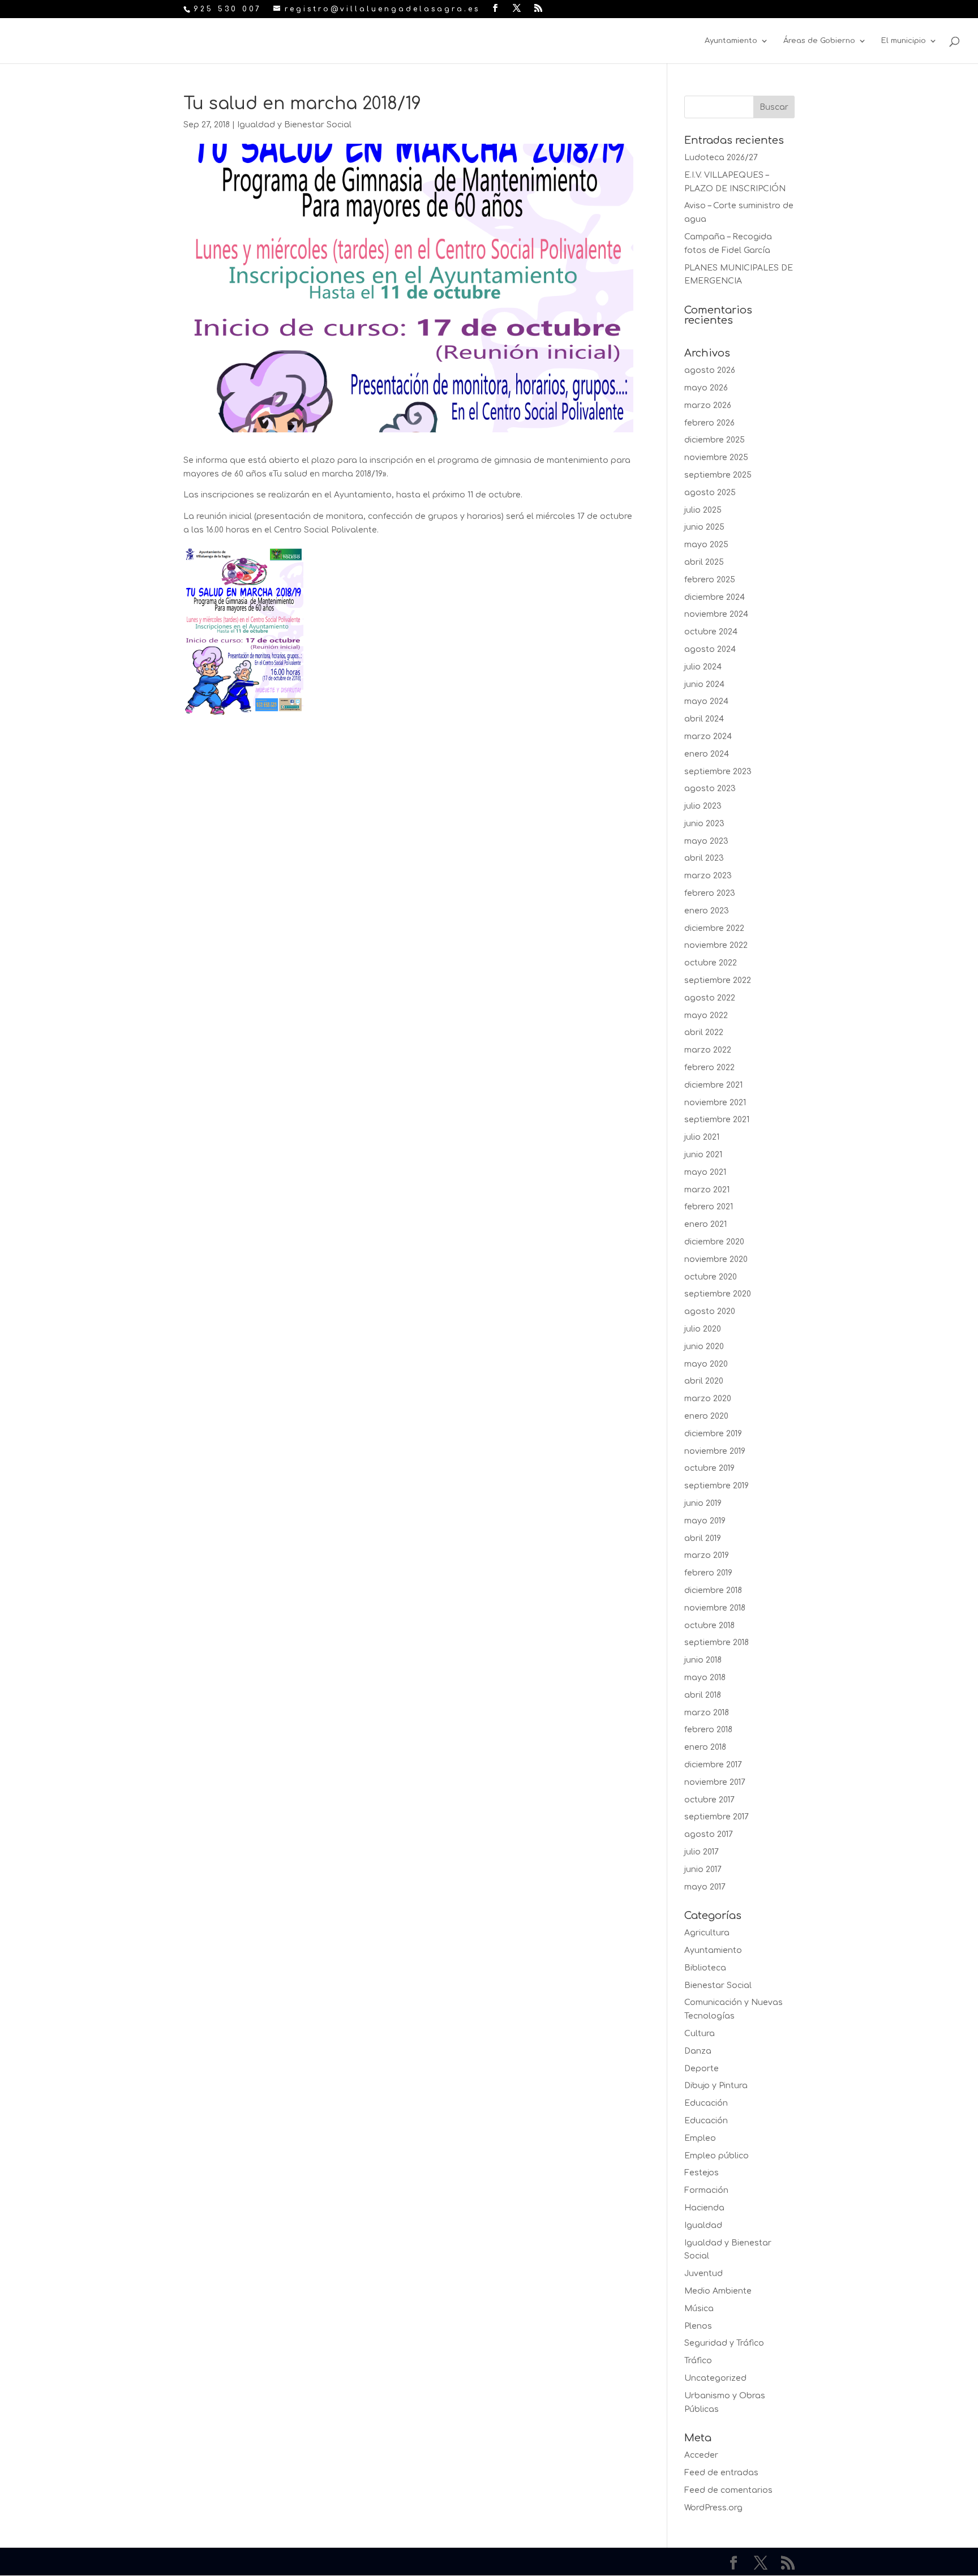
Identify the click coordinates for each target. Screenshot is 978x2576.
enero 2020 (706, 1416)
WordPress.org (713, 2508)
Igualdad (703, 2225)
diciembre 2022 (714, 928)
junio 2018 (703, 1660)
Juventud (704, 2274)
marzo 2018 (707, 1713)
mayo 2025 (706, 545)
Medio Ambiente (718, 2291)
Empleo (700, 2138)
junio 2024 (704, 684)
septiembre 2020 (718, 1294)
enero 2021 (705, 1224)
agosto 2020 (710, 1311)
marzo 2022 (708, 1050)
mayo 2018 (705, 1678)
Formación (706, 2190)
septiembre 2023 (718, 772)
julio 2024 (703, 667)
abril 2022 (704, 1032)
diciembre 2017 (713, 1765)
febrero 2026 (709, 423)
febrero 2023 (710, 893)
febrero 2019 (708, 1573)
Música (699, 2309)
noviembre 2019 (715, 1451)
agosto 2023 (710, 789)
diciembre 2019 (713, 1434)
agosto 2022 (710, 998)
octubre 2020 (711, 1277)
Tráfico (698, 2361)
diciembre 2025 (715, 440)
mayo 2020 (706, 1364)
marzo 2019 (707, 1555)
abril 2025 (704, 562)
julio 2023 (703, 806)
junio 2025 (704, 527)
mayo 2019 (705, 1521)
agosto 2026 (710, 370)
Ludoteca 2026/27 (721, 158)
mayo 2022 (706, 1016)
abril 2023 (704, 858)
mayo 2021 (705, 1172)
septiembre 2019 (717, 1486)
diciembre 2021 (713, 1085)
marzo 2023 (708, 876)
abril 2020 (704, 1381)
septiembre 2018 (717, 1643)
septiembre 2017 (717, 1817)
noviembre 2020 (716, 1259)
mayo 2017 (705, 1887)
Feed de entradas (721, 2473)
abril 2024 (704, 719)
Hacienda (704, 2208)
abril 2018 (703, 1695)
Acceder (701, 2455)
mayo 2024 (706, 701)
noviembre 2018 (715, 1608)
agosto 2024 (710, 649)
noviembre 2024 (716, 614)
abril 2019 (703, 1538)
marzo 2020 (708, 1399)
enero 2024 (707, 754)
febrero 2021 (709, 1207)
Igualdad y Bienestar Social (294, 125)
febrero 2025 (710, 580)
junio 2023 (704, 824)
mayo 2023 (706, 841)
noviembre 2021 (715, 1103)
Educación (706, 2103)
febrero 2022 (709, 1068)
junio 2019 (703, 1503)
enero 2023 (707, 911)
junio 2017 (703, 1869)
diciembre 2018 (713, 1590)
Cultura (700, 2034)
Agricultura (707, 1933)
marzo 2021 (707, 1190)
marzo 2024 (708, 737)
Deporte (702, 2069)
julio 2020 (703, 1329)
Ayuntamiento (731, 41)
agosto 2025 (710, 493)
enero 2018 (705, 1747)
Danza (698, 2051)
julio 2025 (703, 510)
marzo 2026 (708, 405)
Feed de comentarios (728, 2490)
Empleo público (717, 2156)
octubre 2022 (711, 963)
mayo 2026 (706, 388)
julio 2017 (702, 1852)
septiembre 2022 (718, 980)
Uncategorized (715, 2378)
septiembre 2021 (717, 1120)
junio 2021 (703, 1155)
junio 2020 (704, 1347)
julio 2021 (702, 1137)
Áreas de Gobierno (819, 41)
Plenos (698, 2326)
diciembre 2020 (714, 1242)
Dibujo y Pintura (716, 2086)
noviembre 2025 (716, 458)
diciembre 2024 (715, 597)
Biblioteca (705, 1968)
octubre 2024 (711, 632)
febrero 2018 (708, 1730)
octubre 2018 (709, 1626)
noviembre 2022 (716, 945)
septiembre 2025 (718, 475)
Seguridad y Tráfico (724, 2343)
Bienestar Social (718, 1985)
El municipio (904, 41)
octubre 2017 (709, 1800)
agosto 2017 (709, 1834)
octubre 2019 (709, 1468)
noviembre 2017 (715, 1782)
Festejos (702, 2173)
